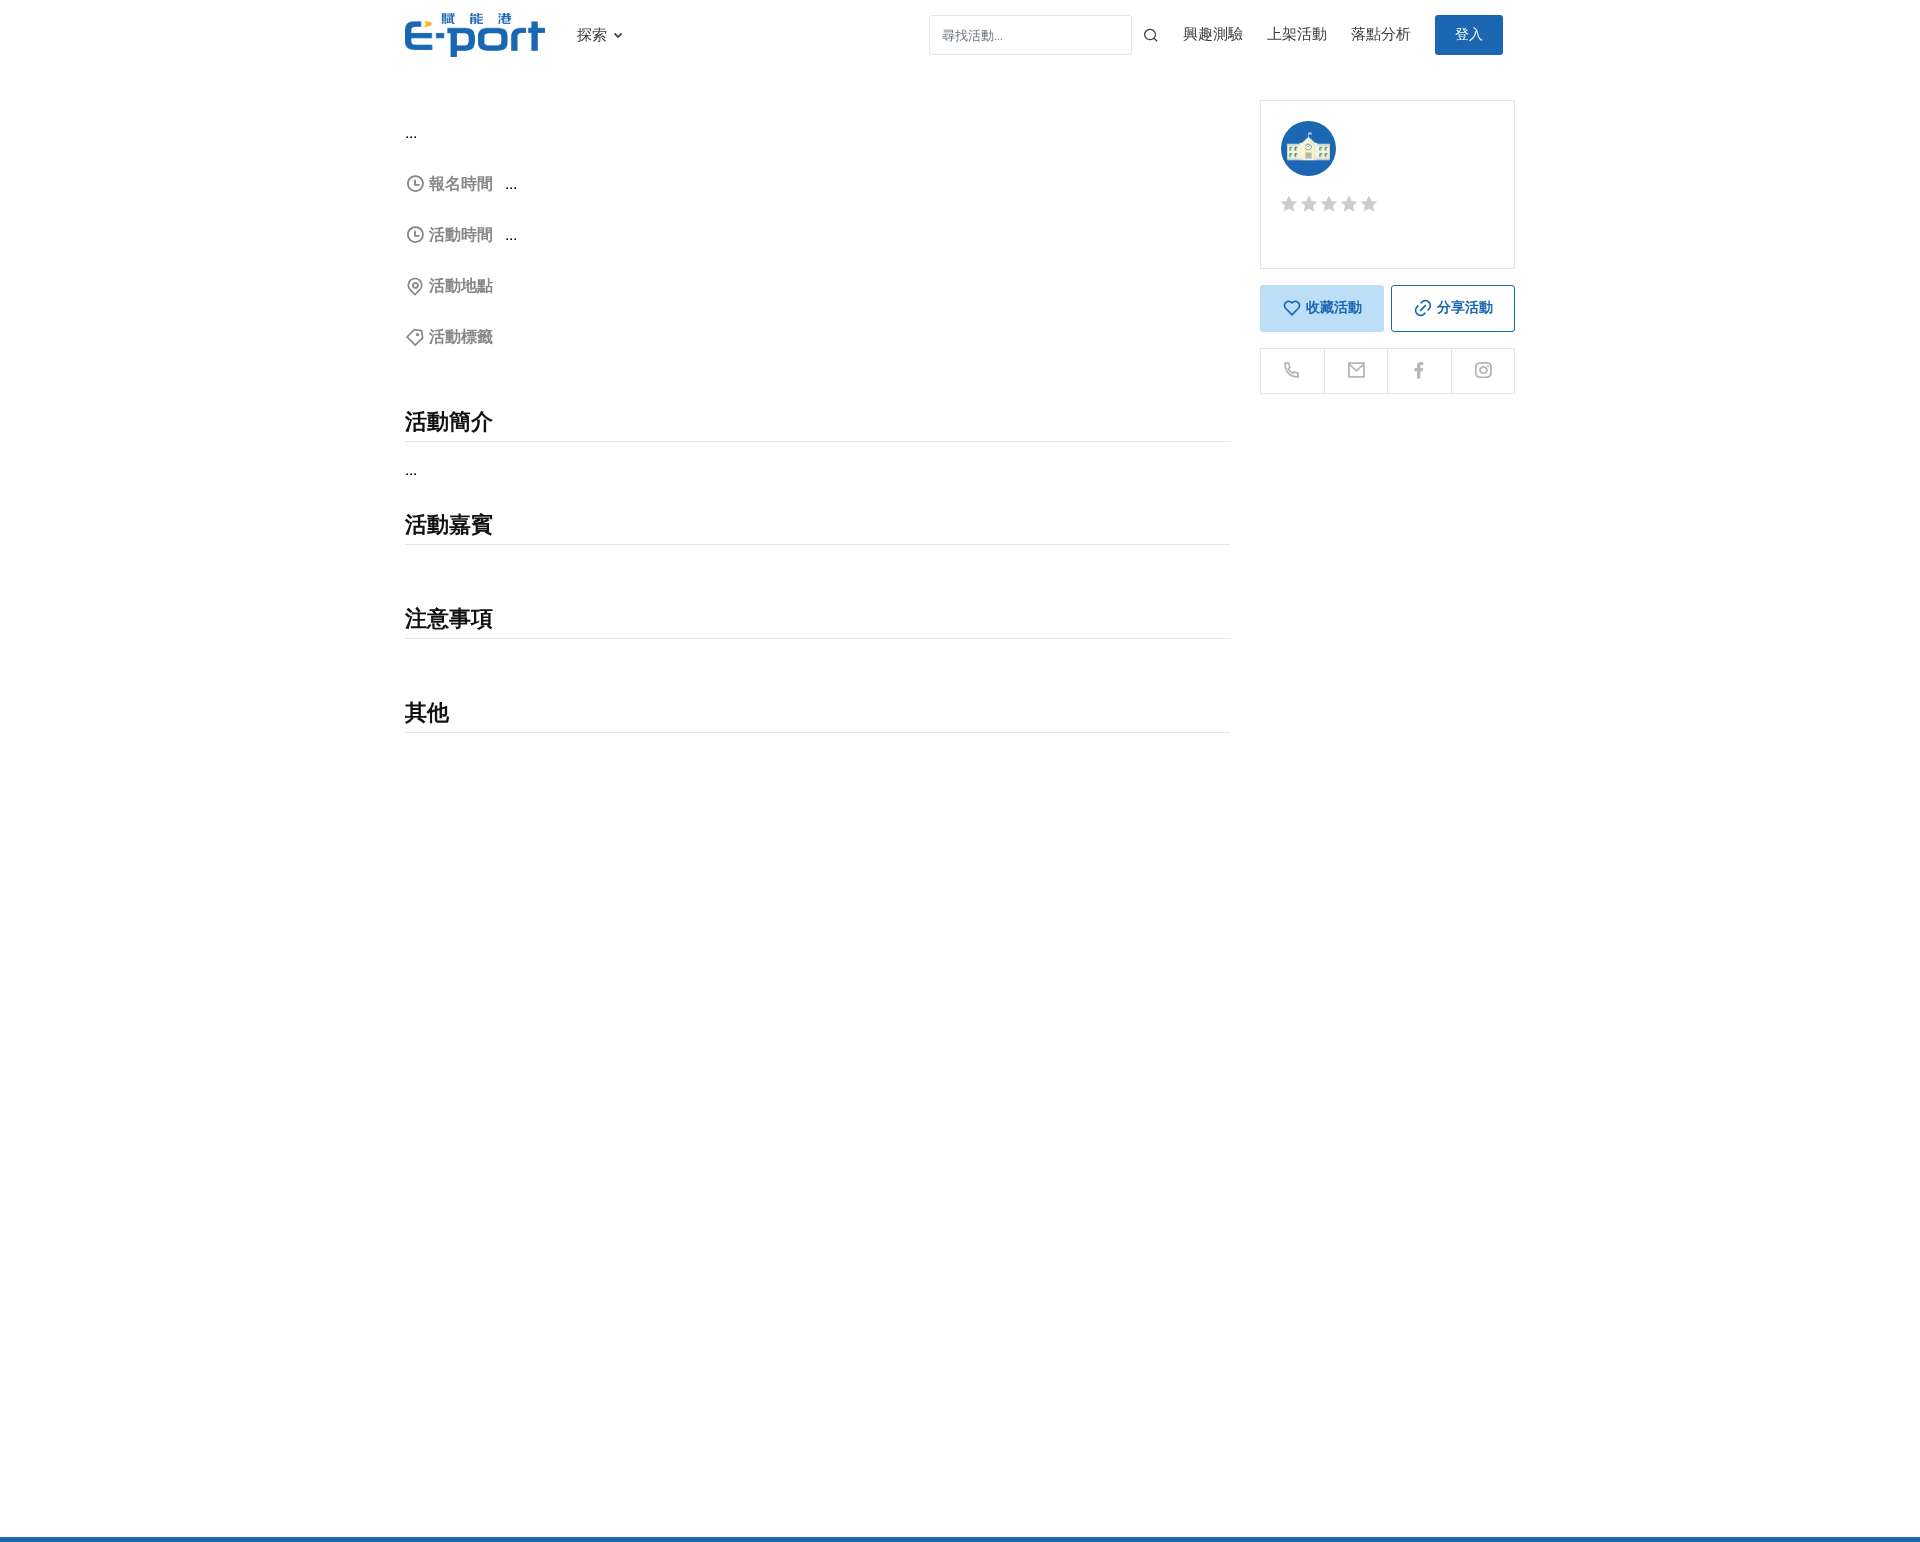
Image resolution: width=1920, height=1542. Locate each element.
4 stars (1349, 205)
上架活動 (1297, 34)
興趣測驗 (1213, 34)
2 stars (1309, 205)
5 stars (1369, 205)
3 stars (1329, 205)
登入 (1469, 34)
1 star (1289, 205)
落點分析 (1381, 34)
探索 (594, 35)
